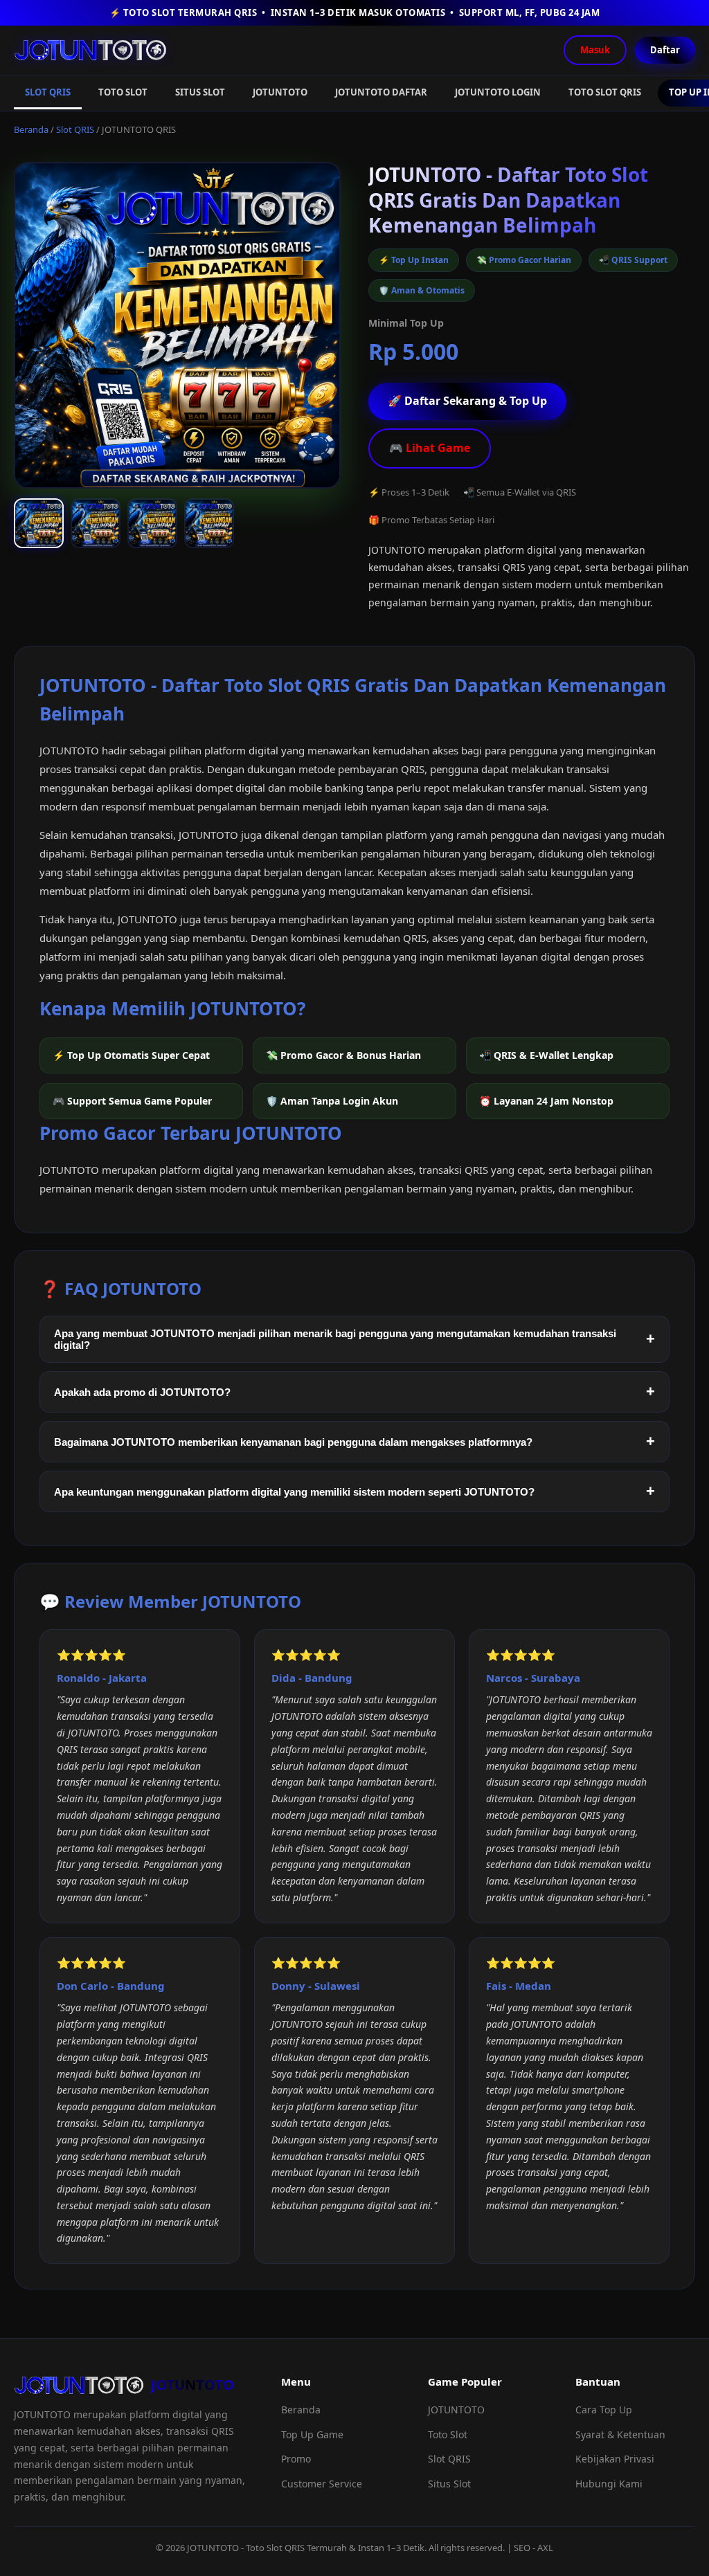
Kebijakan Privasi (615, 2459)
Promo (296, 2459)
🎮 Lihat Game (430, 448)
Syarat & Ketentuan (620, 2434)
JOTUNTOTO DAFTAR (381, 92)
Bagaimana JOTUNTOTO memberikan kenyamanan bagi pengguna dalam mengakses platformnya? (293, 1442)
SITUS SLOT (200, 92)
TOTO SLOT (123, 92)
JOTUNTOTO (280, 92)
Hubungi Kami (609, 2484)
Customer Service (322, 2484)
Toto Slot (448, 2434)
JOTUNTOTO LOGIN (498, 92)
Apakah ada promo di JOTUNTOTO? (142, 1392)
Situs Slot (449, 2484)
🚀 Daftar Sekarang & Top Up (467, 401)
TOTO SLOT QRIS (605, 92)
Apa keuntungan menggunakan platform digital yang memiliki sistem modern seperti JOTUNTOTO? (294, 1492)
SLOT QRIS (48, 92)
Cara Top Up (604, 2410)
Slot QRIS (75, 129)
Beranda (31, 129)
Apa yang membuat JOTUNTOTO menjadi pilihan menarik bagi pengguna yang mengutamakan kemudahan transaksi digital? (335, 1339)
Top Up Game (312, 2434)
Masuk (595, 50)
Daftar (665, 50)
